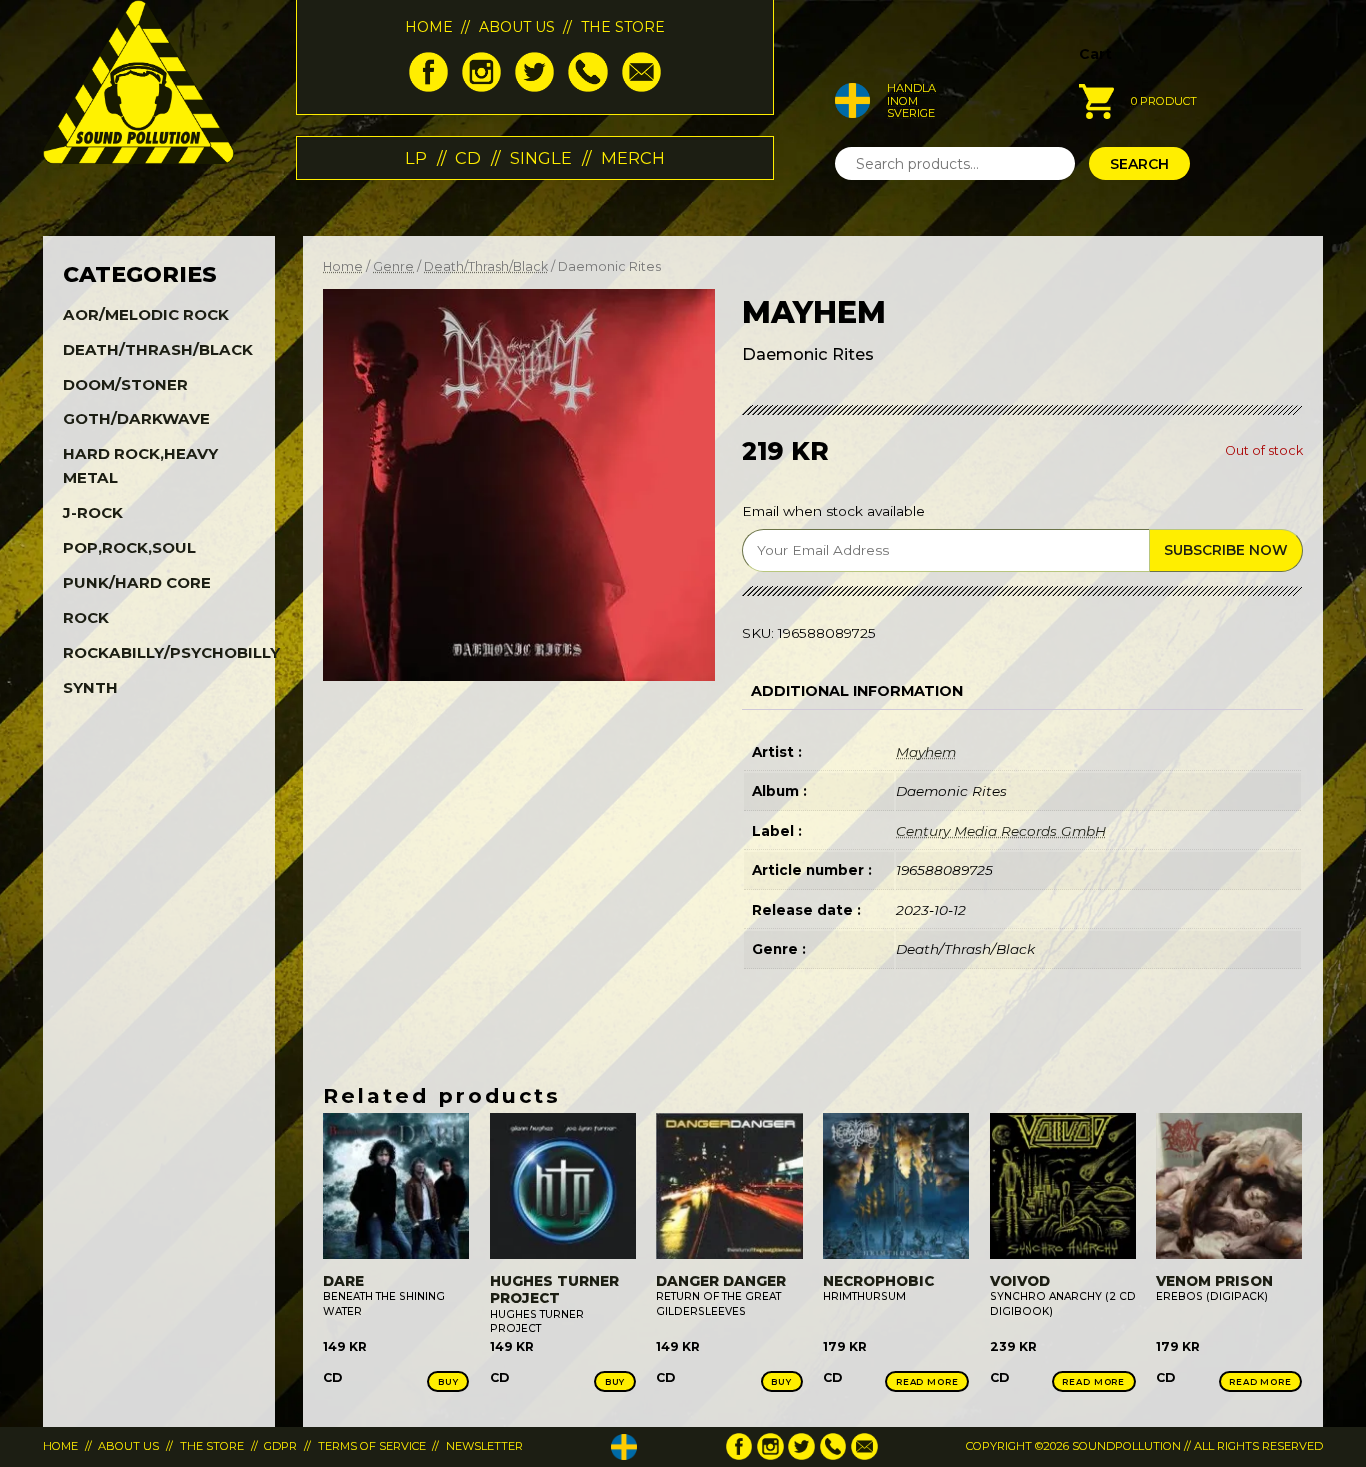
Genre (393, 266)
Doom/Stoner (125, 384)
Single (541, 158)
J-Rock (93, 512)
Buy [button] (448, 1382)
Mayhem (926, 752)
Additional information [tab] (857, 691)
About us (517, 27)
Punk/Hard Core (137, 582)
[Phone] (587, 87)
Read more (927, 1382)
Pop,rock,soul (129, 547)
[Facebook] (428, 87)
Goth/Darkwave (136, 418)
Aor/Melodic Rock (146, 314)
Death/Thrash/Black (486, 266)
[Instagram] (481, 87)
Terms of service (372, 1446)
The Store (623, 27)
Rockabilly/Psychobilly (171, 652)
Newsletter (484, 1446)
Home (429, 27)
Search (1139, 164)
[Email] (641, 87)
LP (416, 158)
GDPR (280, 1446)
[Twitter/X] (534, 87)
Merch (633, 158)
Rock (86, 617)
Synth (90, 687)
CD (468, 158)
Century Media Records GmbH (1001, 831)
